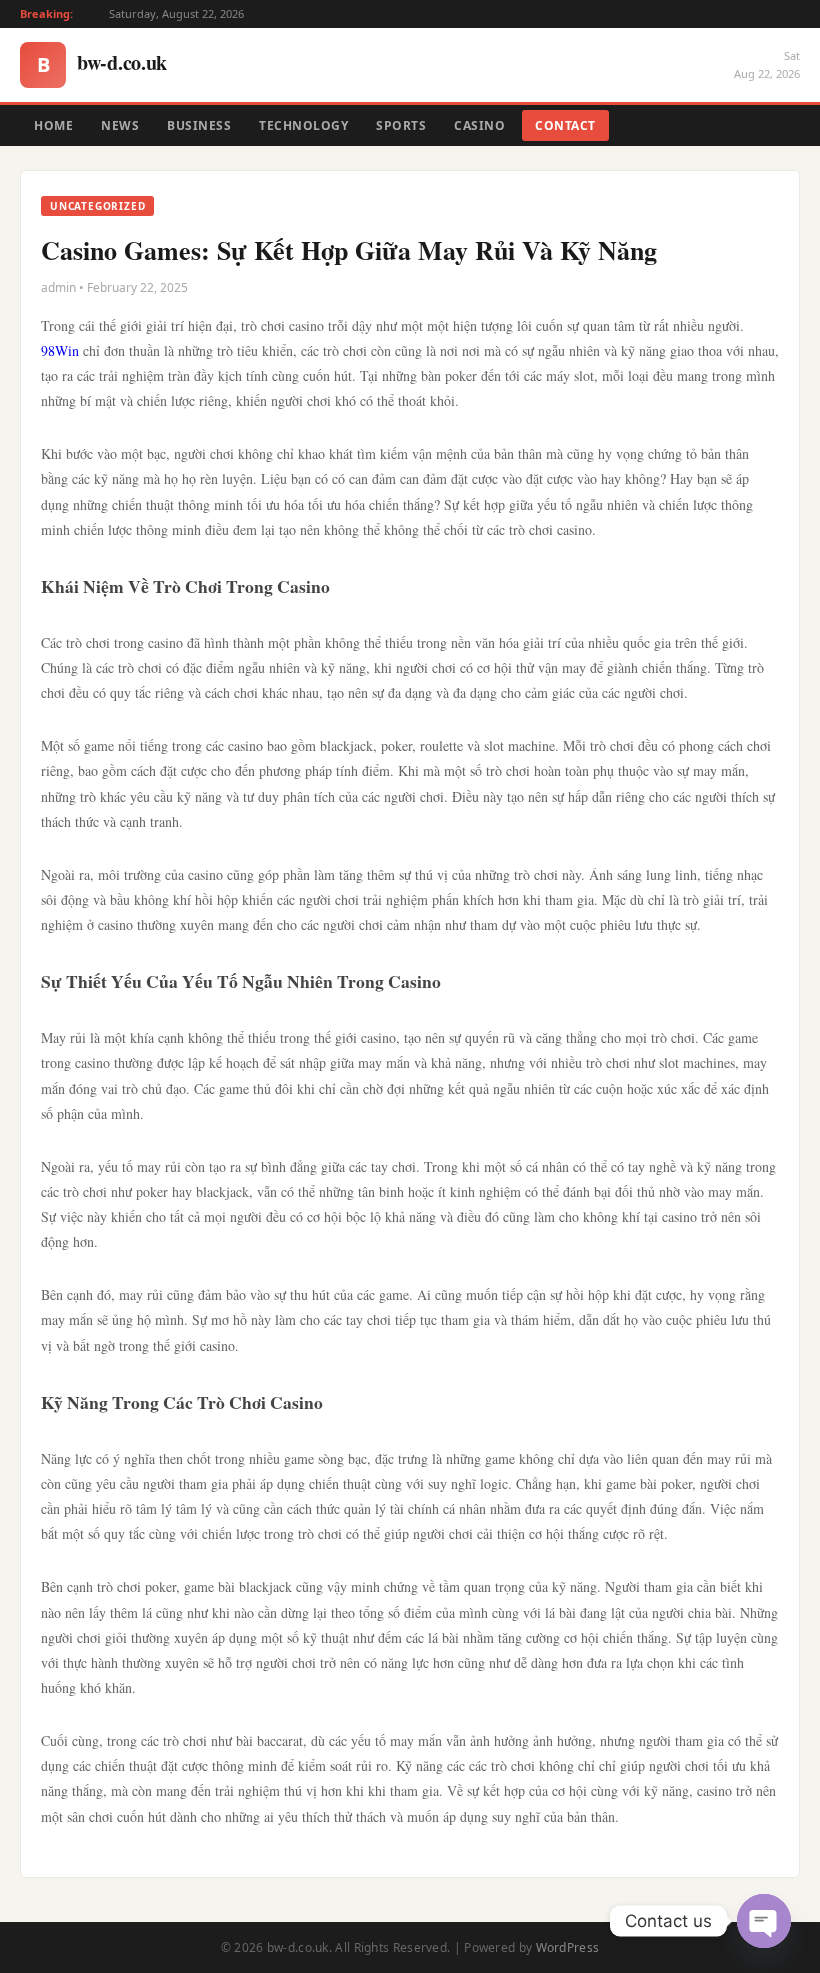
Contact (565, 125)
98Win (60, 350)
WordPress (568, 1947)
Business (199, 125)
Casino (479, 125)
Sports (401, 125)
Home (53, 125)
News (120, 125)
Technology (303, 125)
